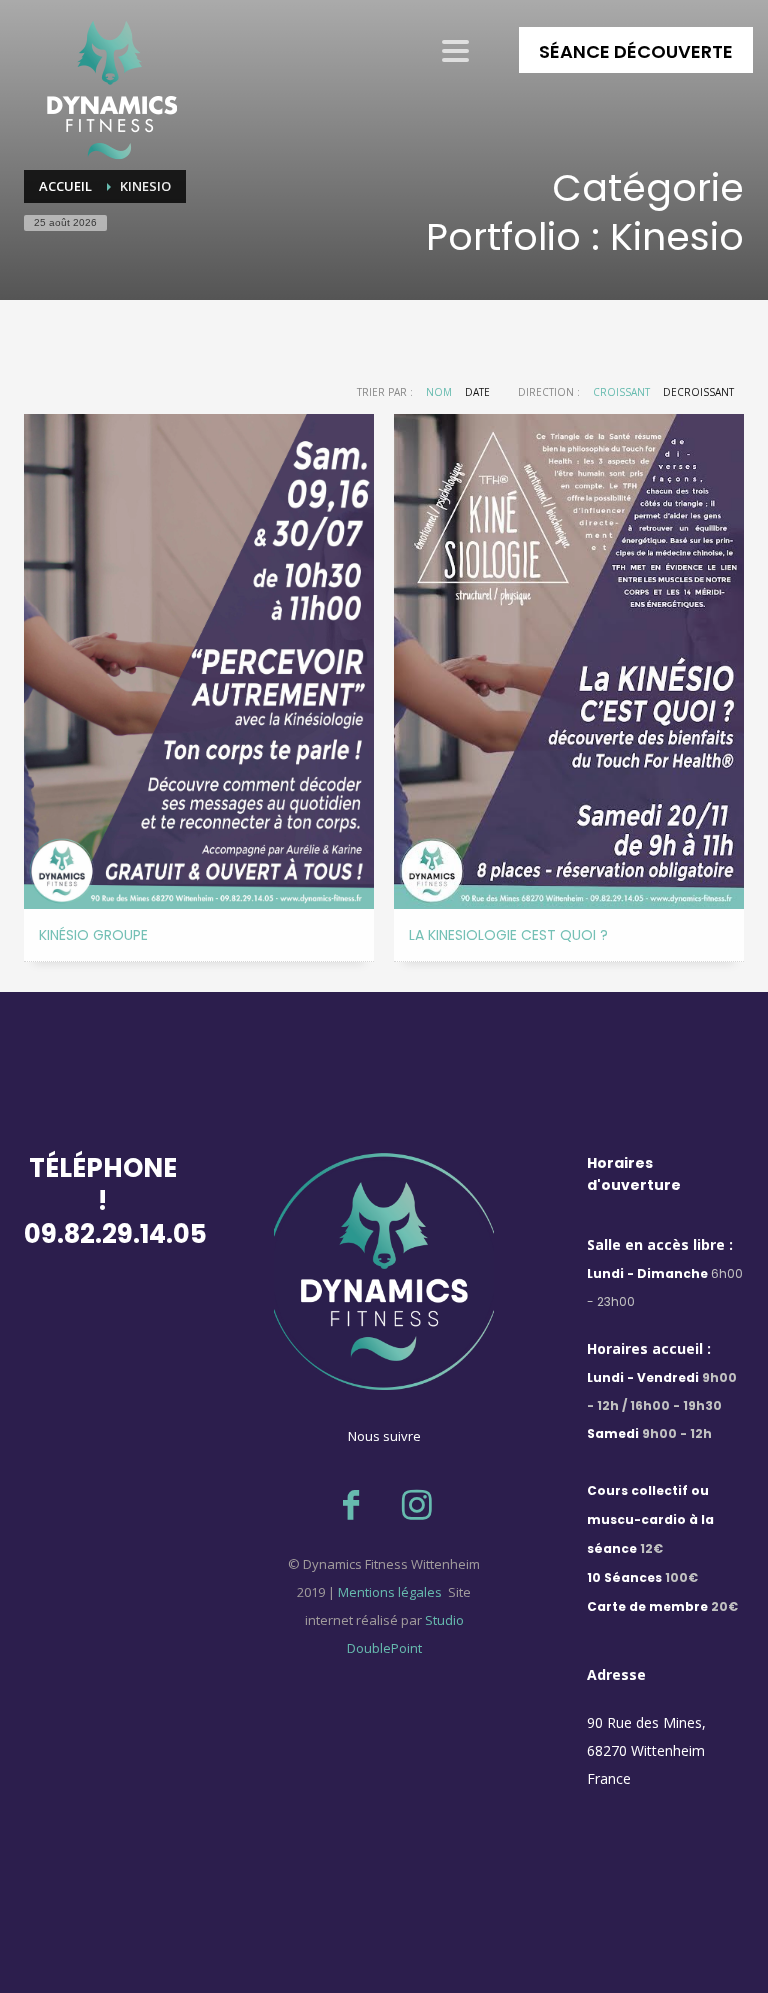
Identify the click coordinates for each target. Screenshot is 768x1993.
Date (477, 392)
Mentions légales (388, 1592)
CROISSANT (621, 392)
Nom (439, 392)
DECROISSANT (698, 392)
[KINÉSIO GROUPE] (199, 661)
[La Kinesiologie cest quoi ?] (569, 661)
